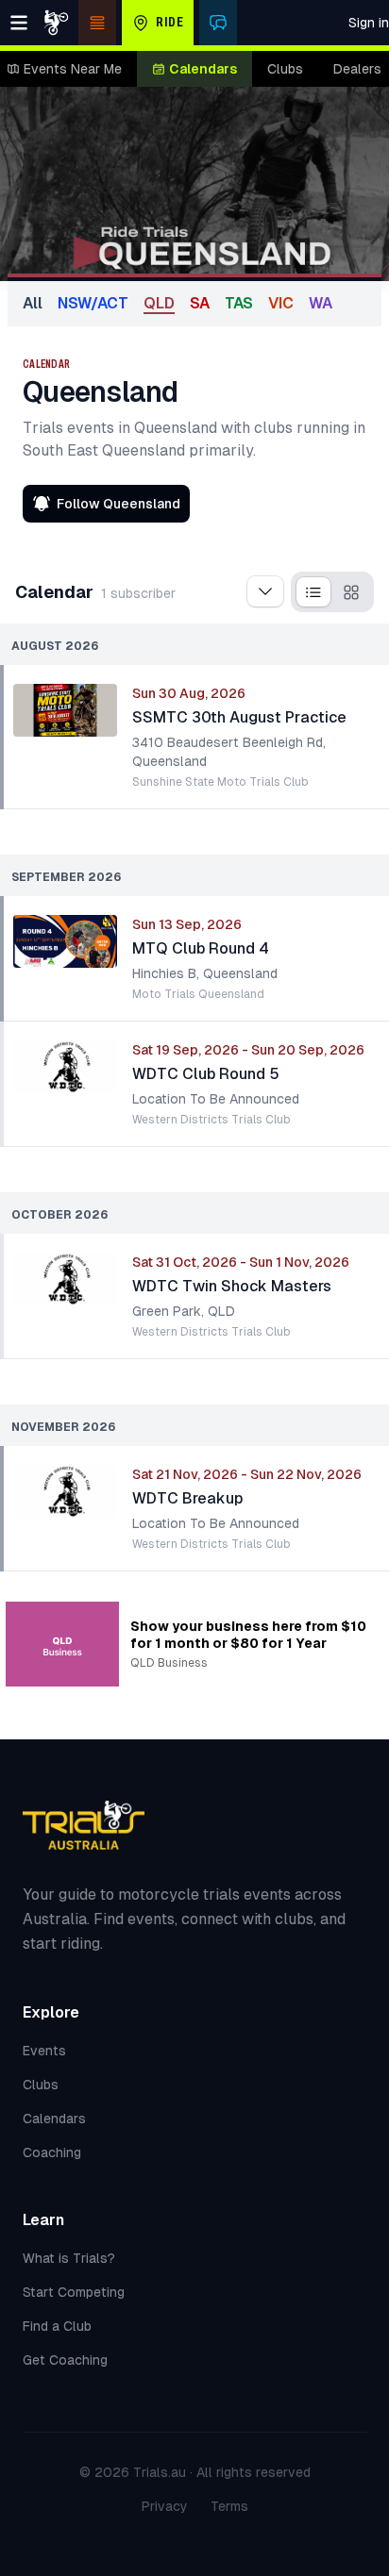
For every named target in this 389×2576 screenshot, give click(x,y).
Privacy (165, 2506)
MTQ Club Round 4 (201, 948)
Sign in (369, 23)
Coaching (52, 2152)
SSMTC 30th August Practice (239, 717)
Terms (229, 2506)
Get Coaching (65, 2360)
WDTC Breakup (187, 1498)
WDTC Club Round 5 (206, 1074)
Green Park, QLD (184, 1311)
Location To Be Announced (216, 1099)
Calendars (203, 69)
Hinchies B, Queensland (205, 973)
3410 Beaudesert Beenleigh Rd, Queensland (229, 752)
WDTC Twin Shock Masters (232, 1286)
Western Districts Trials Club (211, 1120)
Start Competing (74, 2292)
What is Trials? (69, 2258)
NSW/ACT (93, 303)
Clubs (285, 69)
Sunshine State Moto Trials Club (220, 782)
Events (44, 2051)
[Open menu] (19, 23)
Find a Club (57, 2326)
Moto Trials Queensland (198, 994)
